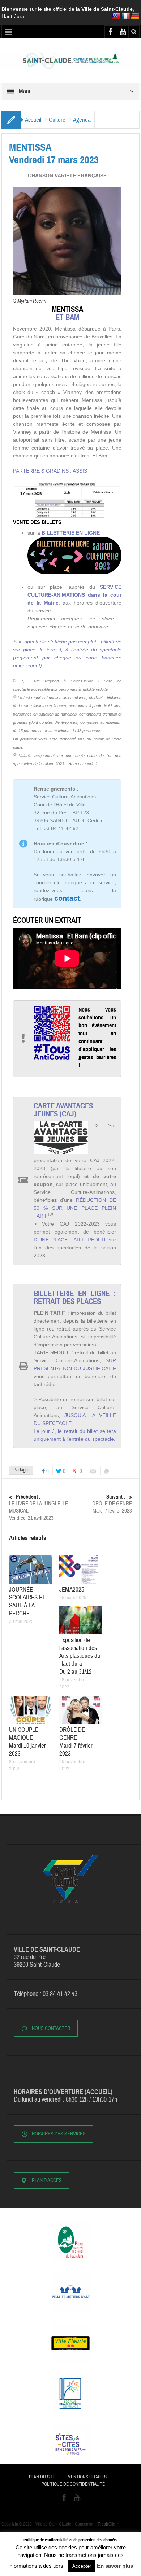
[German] (135, 16)
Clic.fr (108, 2524)
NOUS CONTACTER (51, 2028)
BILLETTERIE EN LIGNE (71, 533)
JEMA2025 (72, 1590)
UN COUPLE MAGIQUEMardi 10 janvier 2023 (27, 1742)
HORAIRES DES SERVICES (59, 2134)
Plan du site (42, 2477)
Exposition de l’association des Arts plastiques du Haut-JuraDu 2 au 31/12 (80, 1656)
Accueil (33, 120)
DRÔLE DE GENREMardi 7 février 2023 (112, 1504)
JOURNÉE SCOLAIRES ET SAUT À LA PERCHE (27, 1601)
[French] (126, 16)
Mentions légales (87, 2477)
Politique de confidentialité (73, 2484)
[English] (116, 16)
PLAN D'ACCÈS (47, 2181)
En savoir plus (115, 2566)
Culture (57, 120)
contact (67, 898)
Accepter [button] (82, 2566)
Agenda (82, 120)
